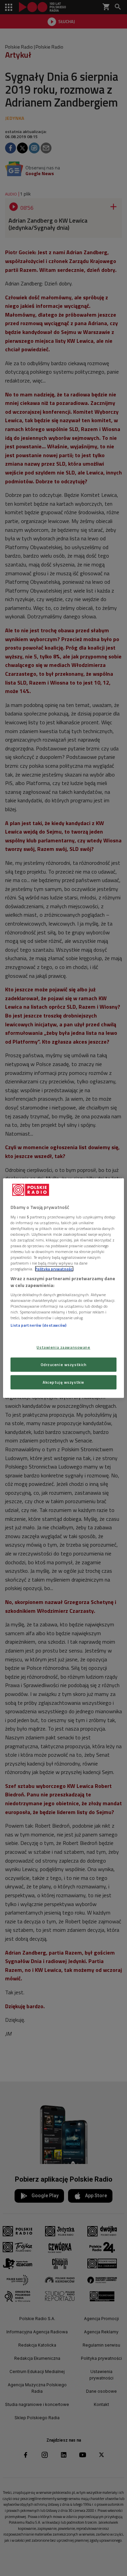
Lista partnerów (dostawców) (38, 1325)
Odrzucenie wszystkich (64, 1364)
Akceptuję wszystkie (63, 1382)
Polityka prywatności (54, 1269)
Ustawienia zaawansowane (63, 1347)
